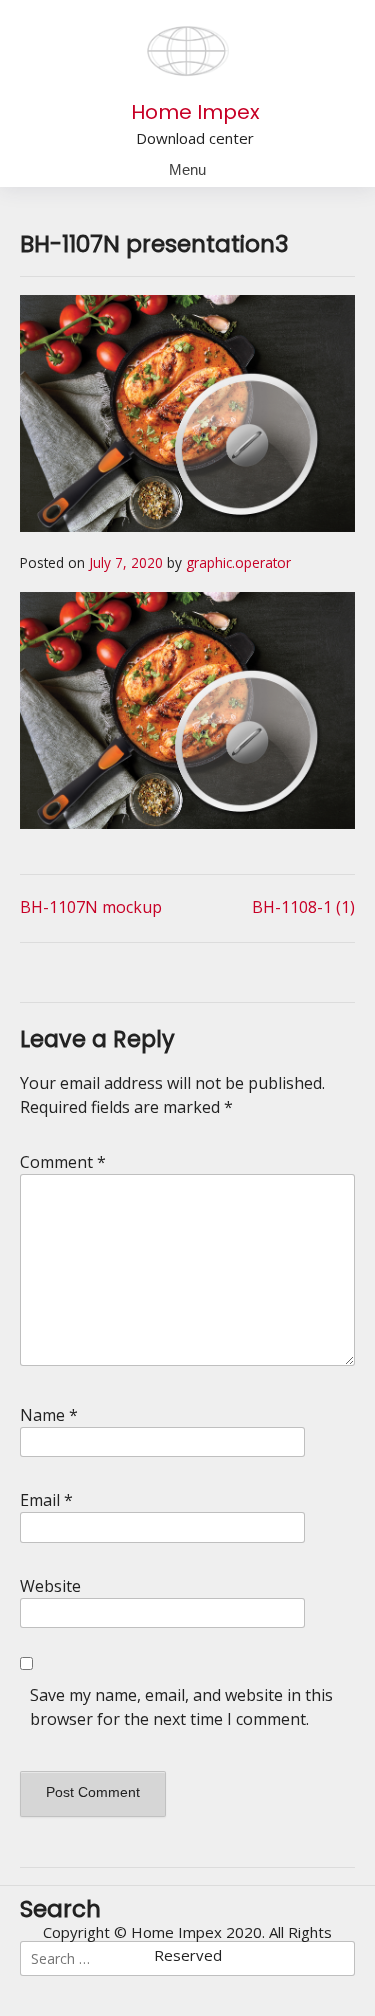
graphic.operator (238, 562)
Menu (187, 169)
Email (46, 1500)
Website (50, 1586)
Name (49, 1415)
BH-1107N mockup (91, 907)
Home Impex (195, 112)
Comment (63, 1162)
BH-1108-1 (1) (303, 907)
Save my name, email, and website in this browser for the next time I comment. (181, 1707)
